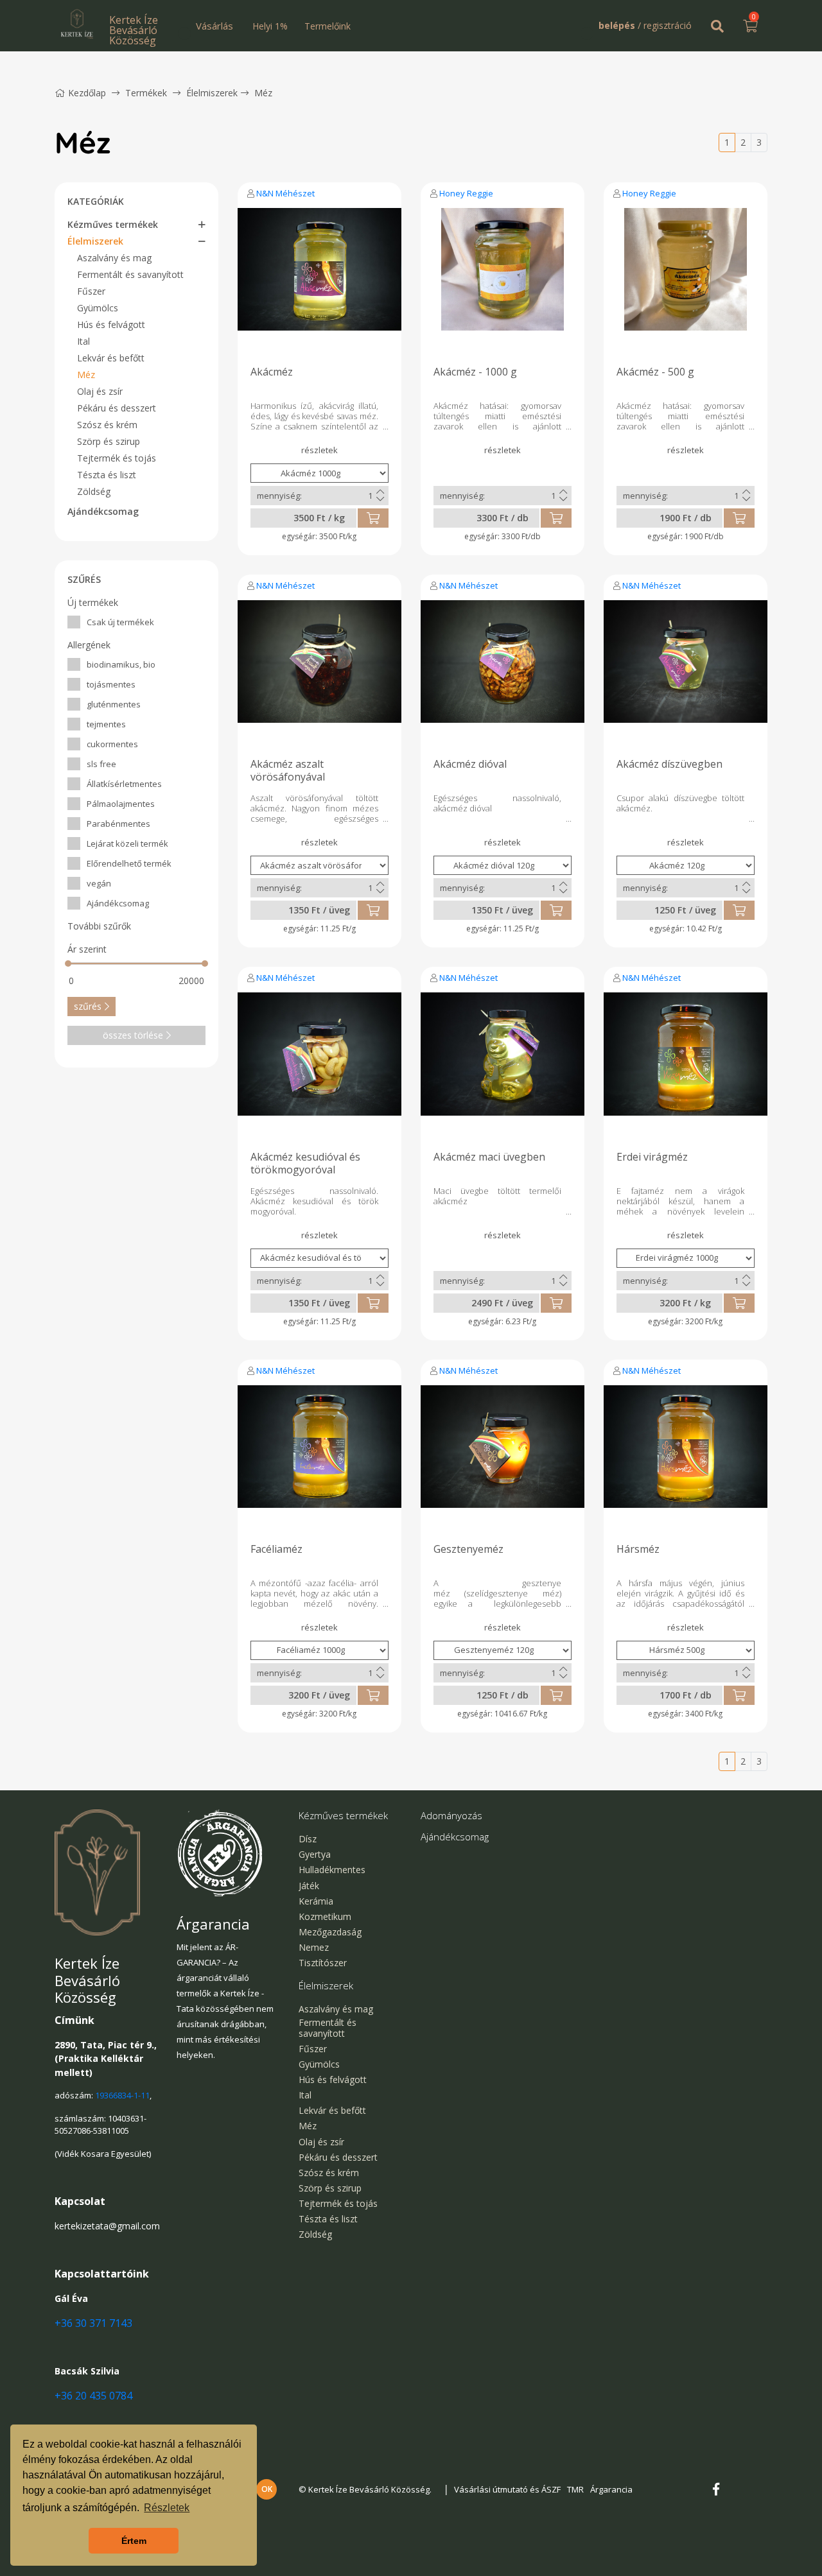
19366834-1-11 (122, 2095)
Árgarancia (611, 2489)
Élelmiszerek (212, 93)
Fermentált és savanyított (130, 274)
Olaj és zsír (100, 391)
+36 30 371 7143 (93, 2323)
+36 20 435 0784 (93, 2396)
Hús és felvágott (111, 324)
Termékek (146, 93)
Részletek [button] (167, 2508)
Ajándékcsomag (103, 511)
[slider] (68, 964)
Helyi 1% (270, 26)
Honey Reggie (466, 193)
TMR (575, 2489)
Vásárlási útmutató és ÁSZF (507, 2489)
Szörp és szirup (109, 441)
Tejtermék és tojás (117, 458)
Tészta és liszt (107, 475)
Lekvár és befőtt (111, 358)
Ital (83, 341)
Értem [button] (134, 2541)
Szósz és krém (107, 425)
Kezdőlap (87, 93)
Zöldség (94, 491)
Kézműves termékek (113, 224)
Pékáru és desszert (117, 408)
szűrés (88, 1006)
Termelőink (328, 26)
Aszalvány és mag (114, 258)
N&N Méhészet (285, 193)
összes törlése (133, 1035)
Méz (263, 93)
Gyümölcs (98, 308)
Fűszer (91, 291)
